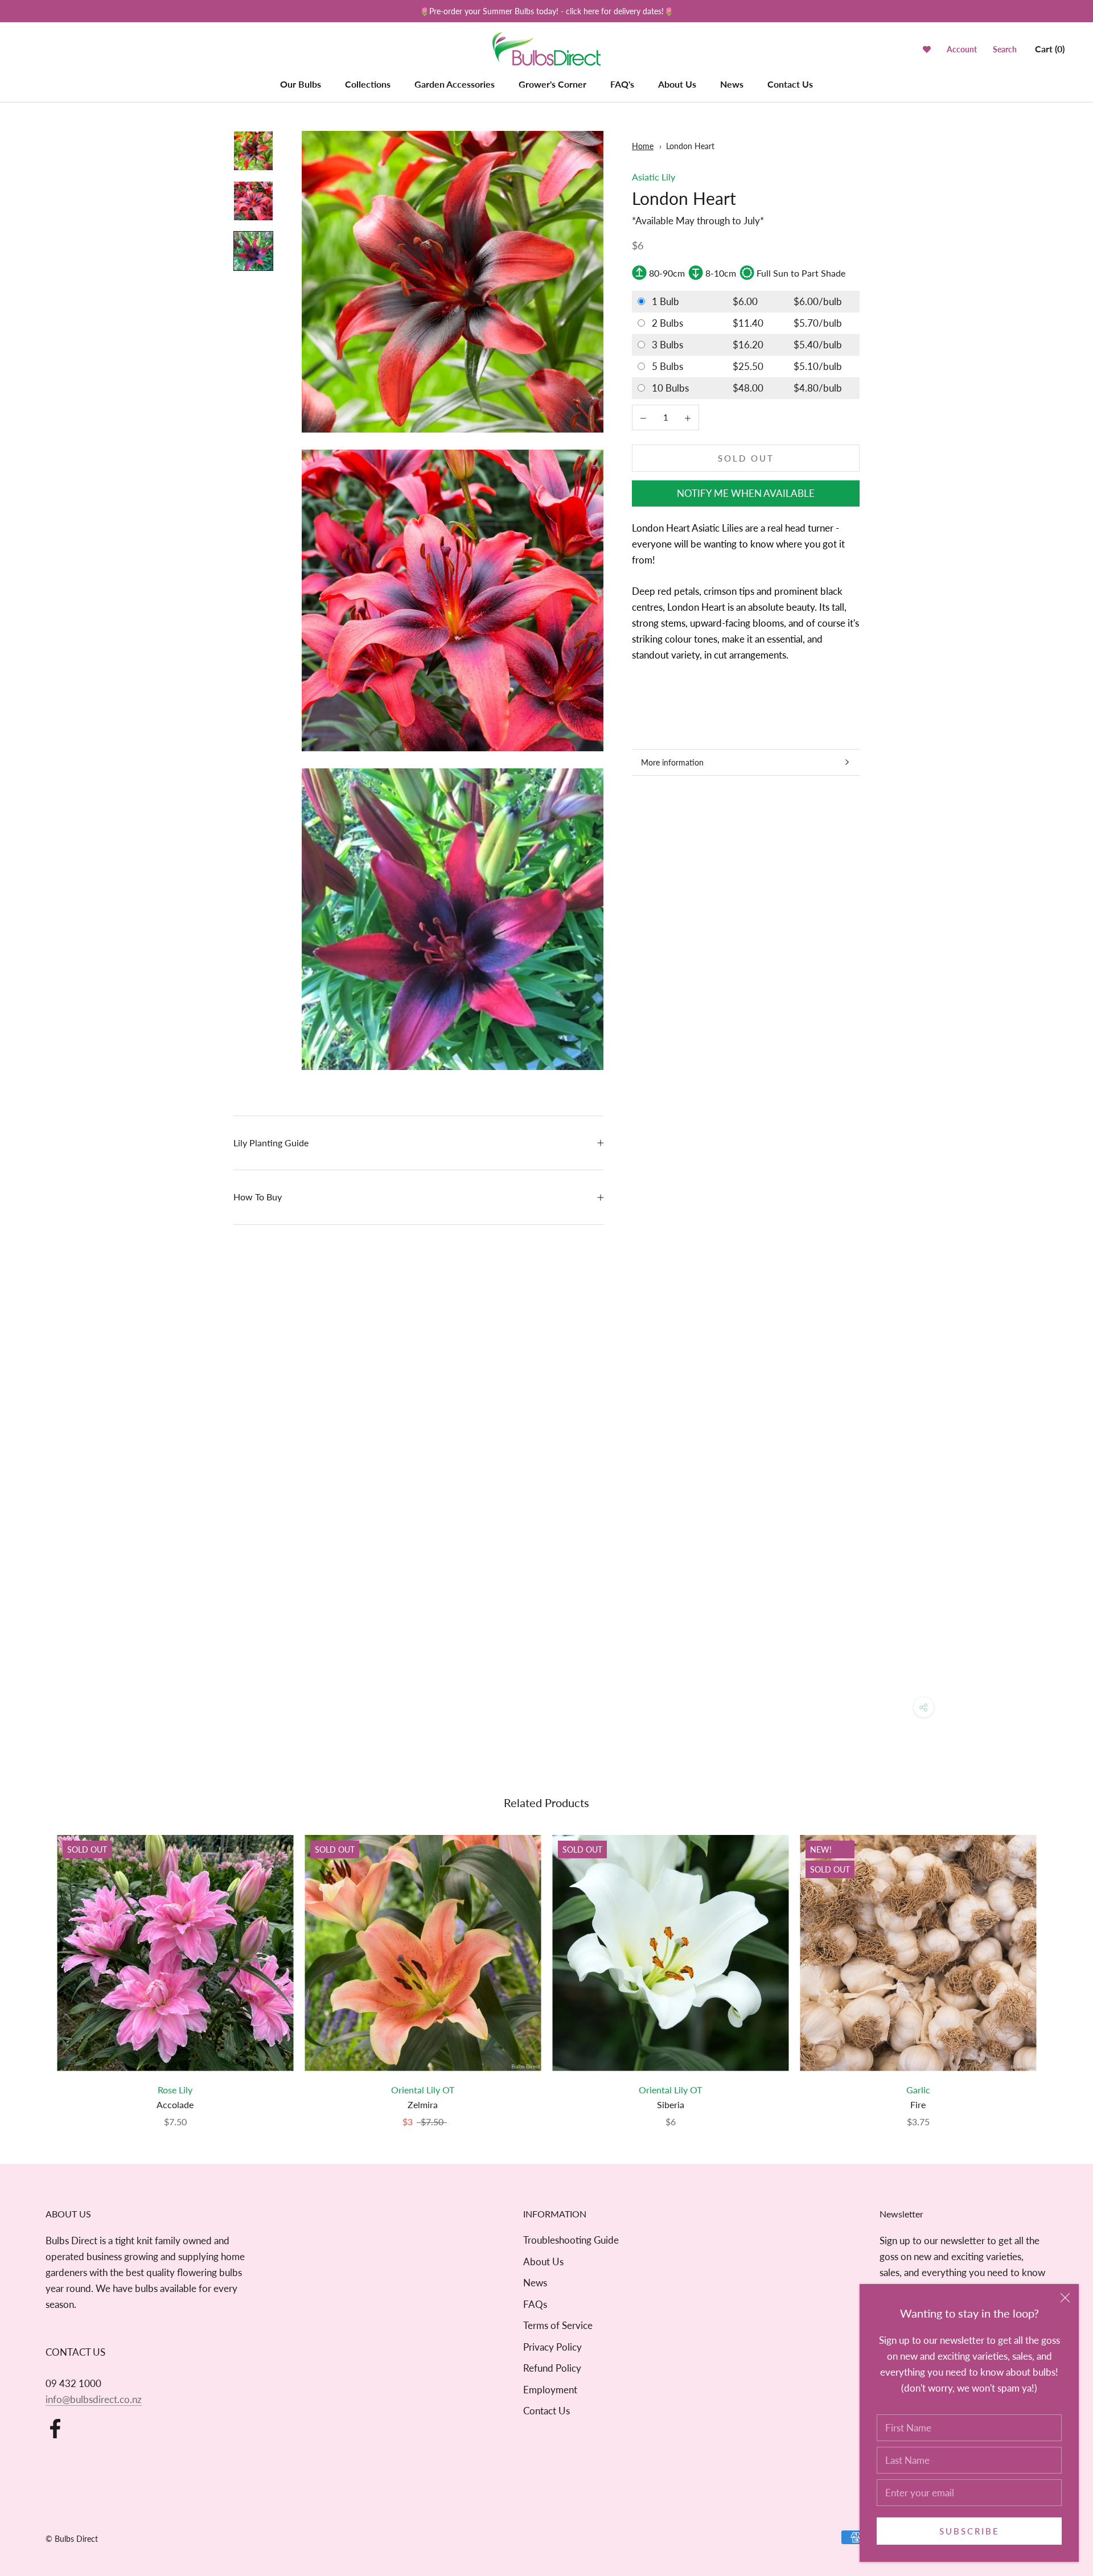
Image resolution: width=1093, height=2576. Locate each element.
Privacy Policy (552, 2347)
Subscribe (969, 2531)
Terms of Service (558, 2325)
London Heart (690, 146)
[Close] (1065, 2298)
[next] (1057, 1970)
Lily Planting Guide (271, 1143)
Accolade (175, 2104)
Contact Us (790, 84)
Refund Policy (552, 2368)
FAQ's (622, 84)
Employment (550, 2390)
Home (643, 146)
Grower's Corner (552, 84)
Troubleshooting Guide (571, 2240)
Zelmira (423, 2104)
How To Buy (258, 1197)
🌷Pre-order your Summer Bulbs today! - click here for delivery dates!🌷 (546, 11)
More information (672, 762)
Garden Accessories (455, 84)
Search (1005, 50)
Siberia (671, 2104)
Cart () (1050, 49)
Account (962, 50)
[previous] (36, 1970)
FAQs (535, 2304)
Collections (368, 84)
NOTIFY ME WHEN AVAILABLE (746, 493)
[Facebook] (55, 2429)
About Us (677, 84)
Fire (918, 2104)
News (732, 84)
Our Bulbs (301, 84)
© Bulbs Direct (72, 2539)
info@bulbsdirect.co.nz (94, 2399)
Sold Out (746, 458)
